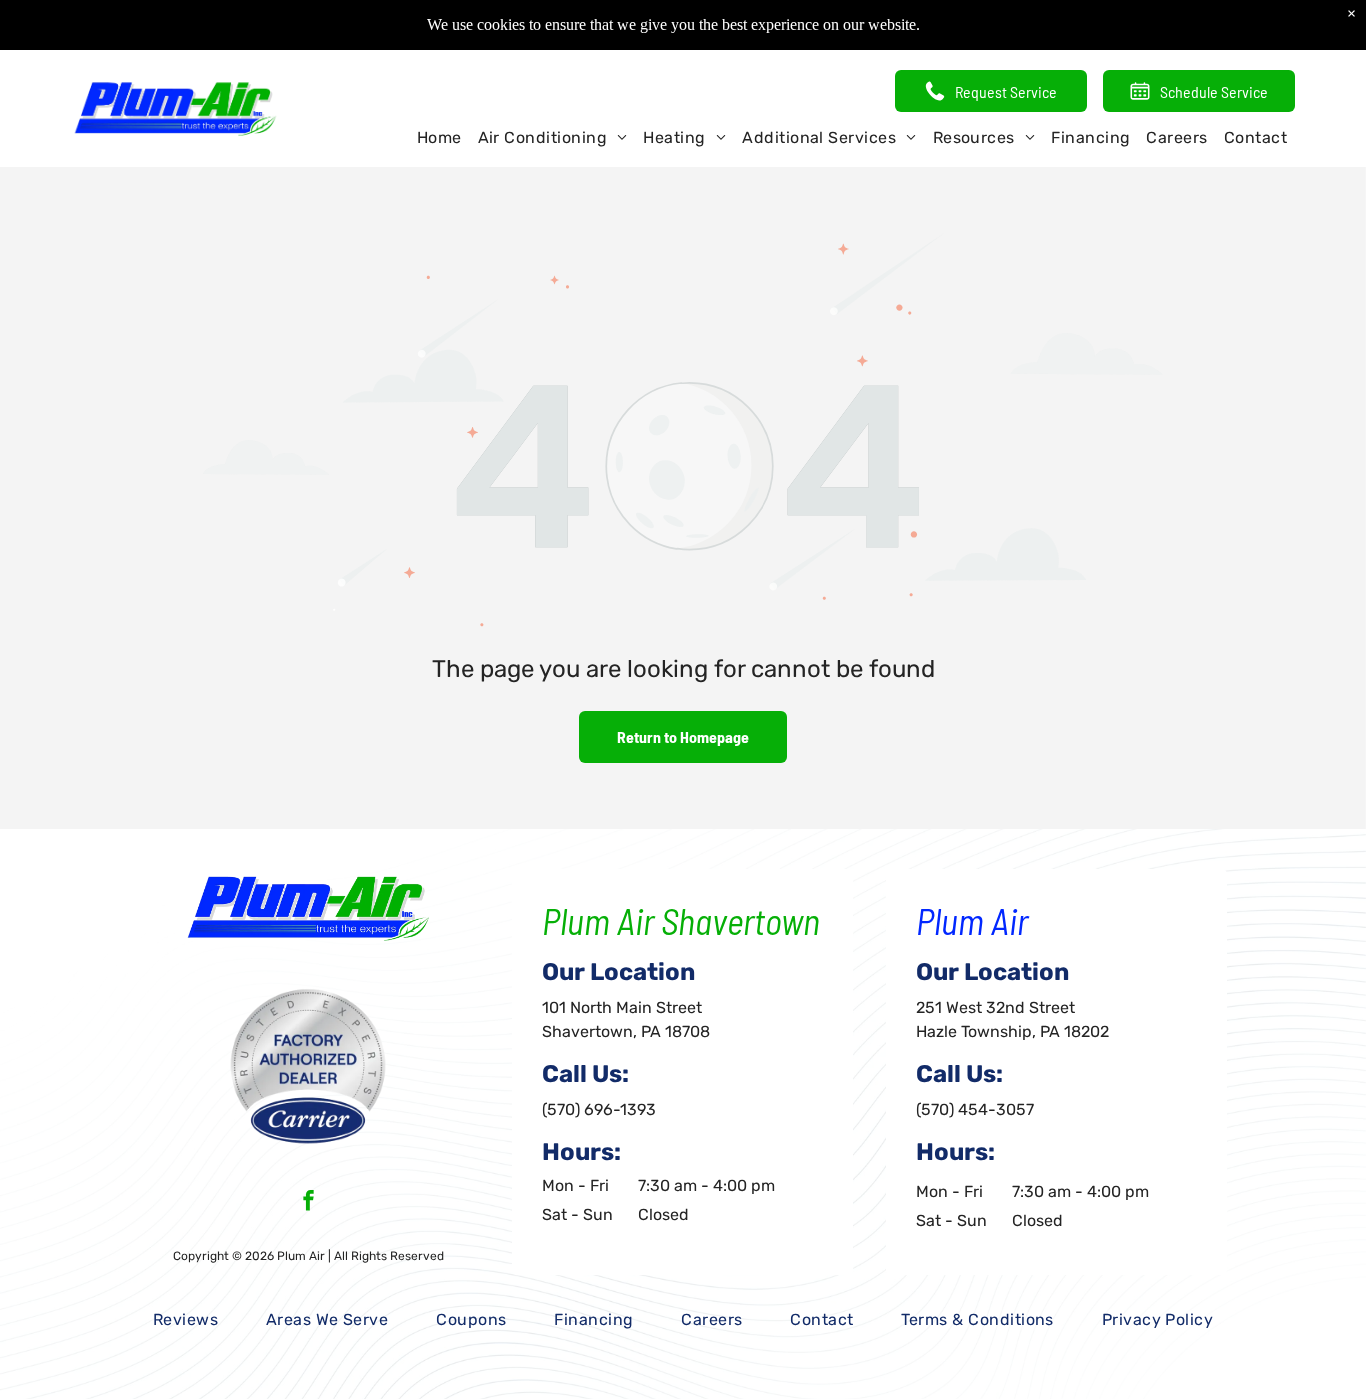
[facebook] (308, 1203)
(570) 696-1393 (599, 1109)
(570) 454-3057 (975, 1109)
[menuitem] (439, 137)
